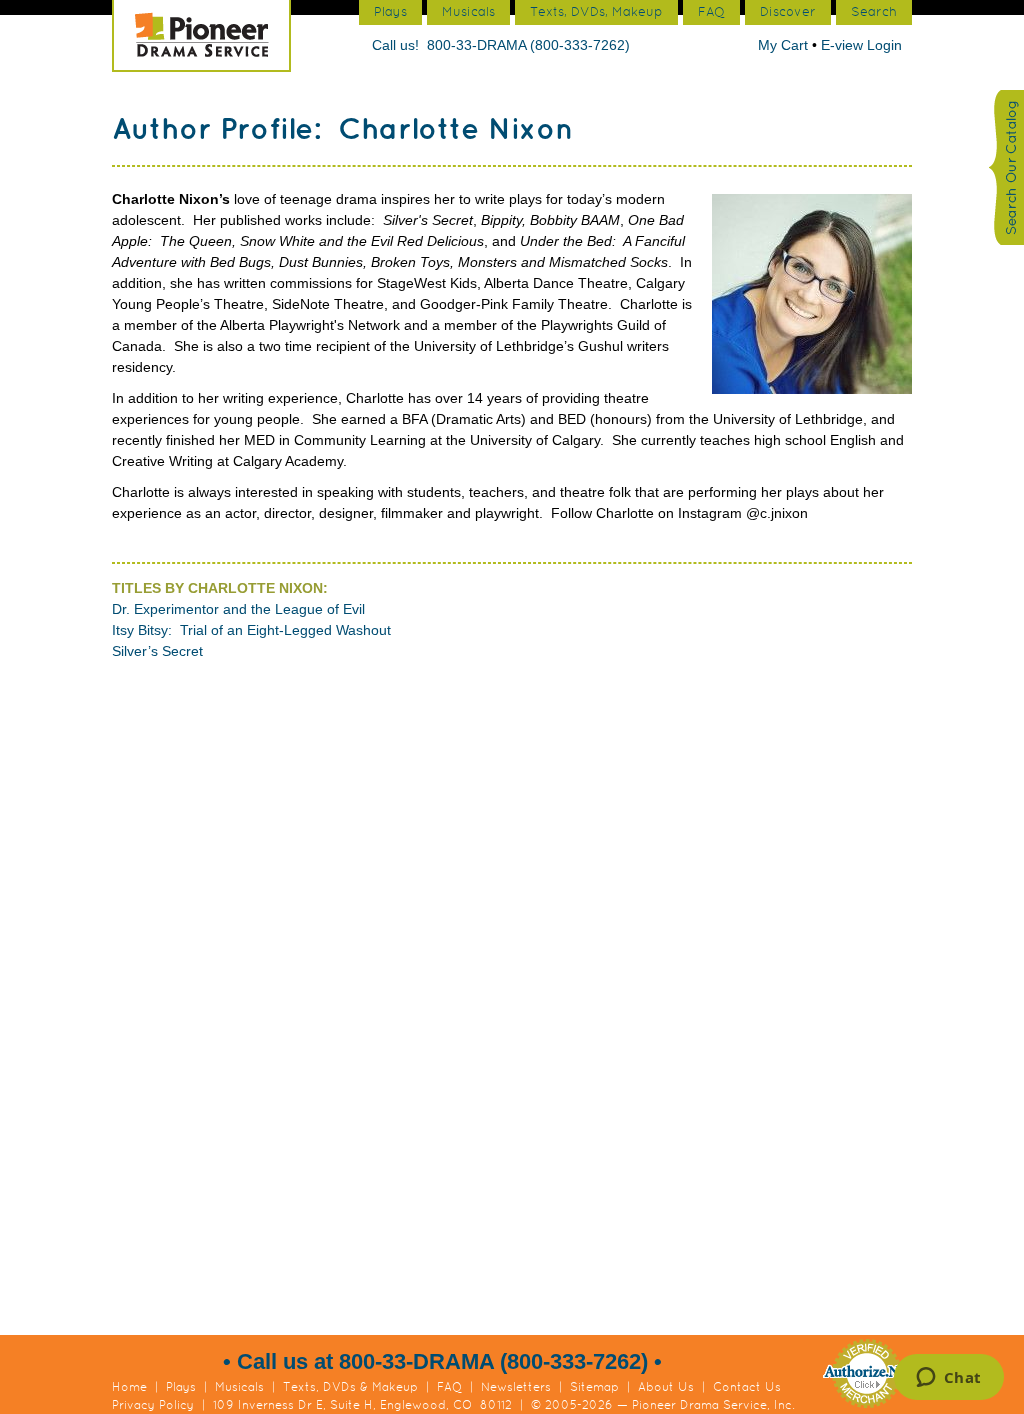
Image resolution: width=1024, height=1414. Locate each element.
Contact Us (747, 1387)
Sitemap (594, 1387)
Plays (181, 1387)
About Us (666, 1387)
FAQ (449, 1387)
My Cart (785, 45)
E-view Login (861, 45)
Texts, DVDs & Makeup (350, 1387)
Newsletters (516, 1387)
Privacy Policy (153, 1405)
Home (129, 1387)
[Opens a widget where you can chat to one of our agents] (948, 1379)
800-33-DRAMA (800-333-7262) (528, 45)
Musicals (239, 1387)
